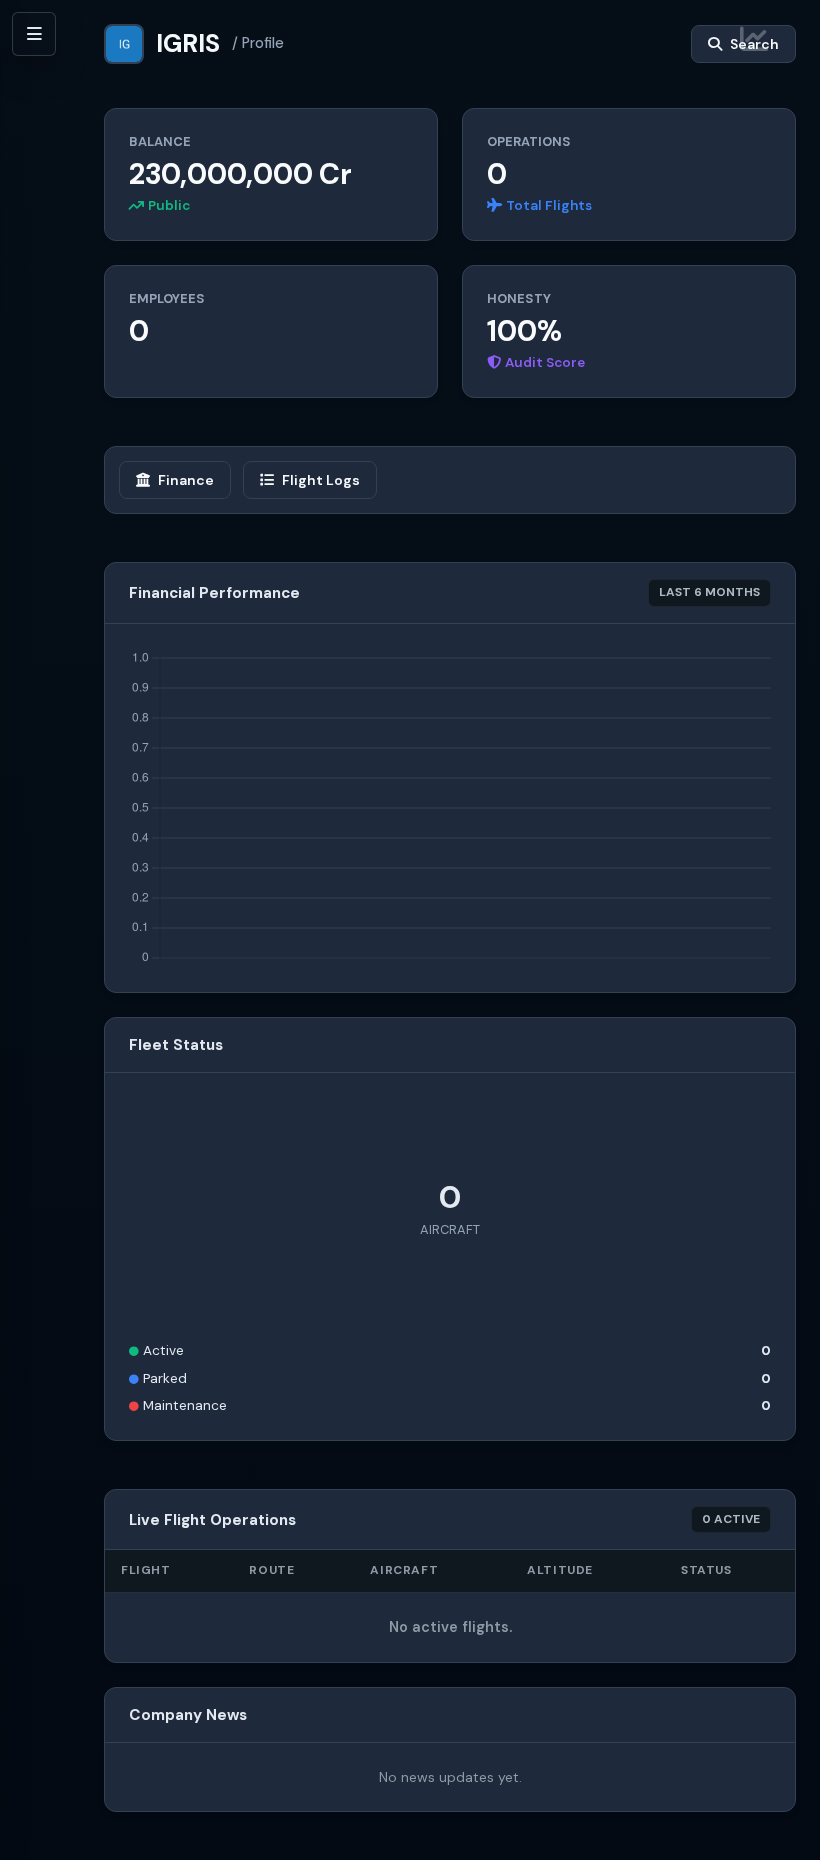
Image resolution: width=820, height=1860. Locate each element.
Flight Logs (321, 480)
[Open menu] (34, 34)
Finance (186, 480)
